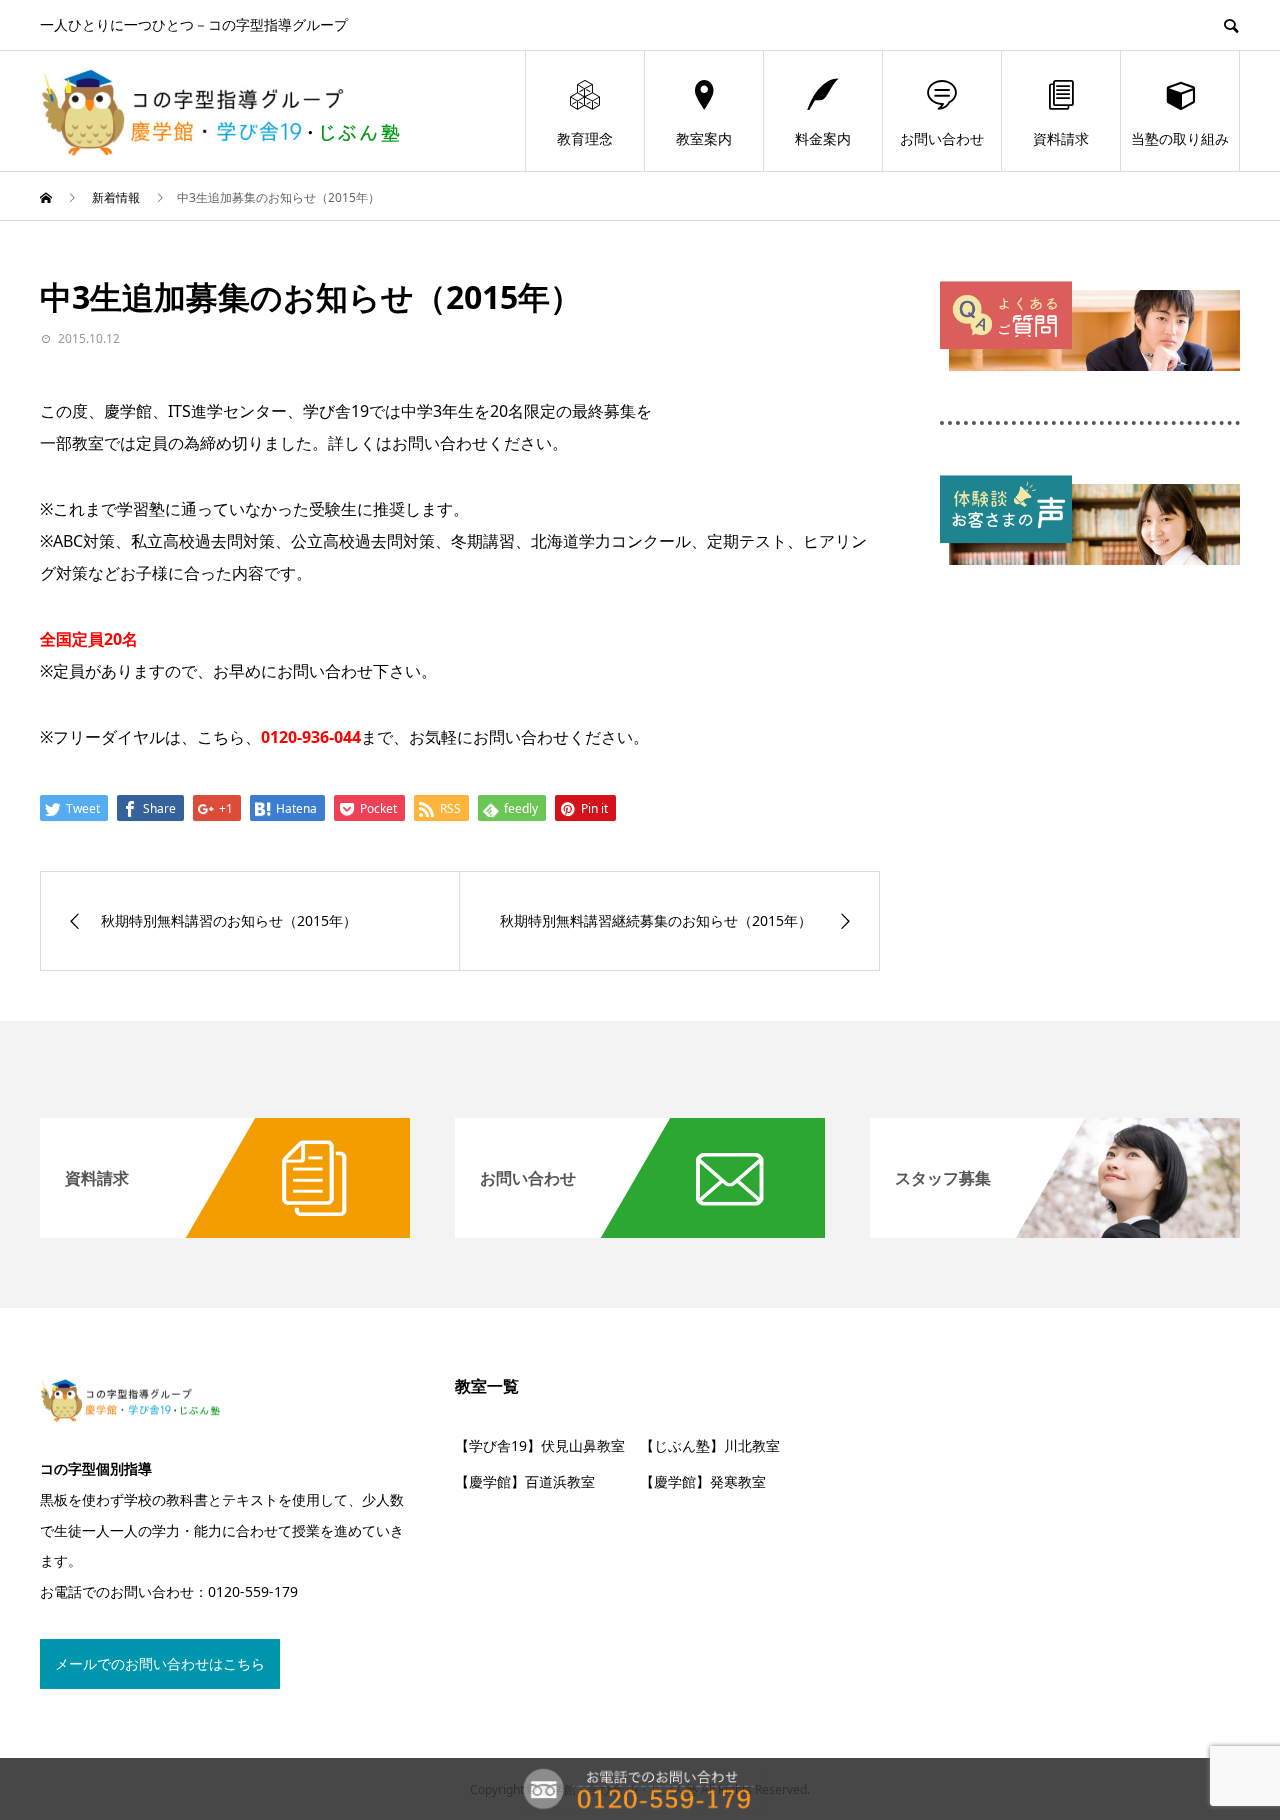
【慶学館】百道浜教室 (525, 1481)
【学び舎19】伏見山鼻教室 (540, 1445)
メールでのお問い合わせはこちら (160, 1663)
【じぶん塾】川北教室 (710, 1445)
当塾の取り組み (1180, 138)
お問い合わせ (942, 138)
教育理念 (585, 138)
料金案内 (823, 138)
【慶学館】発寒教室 (703, 1481)
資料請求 (1061, 138)
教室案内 (704, 138)
